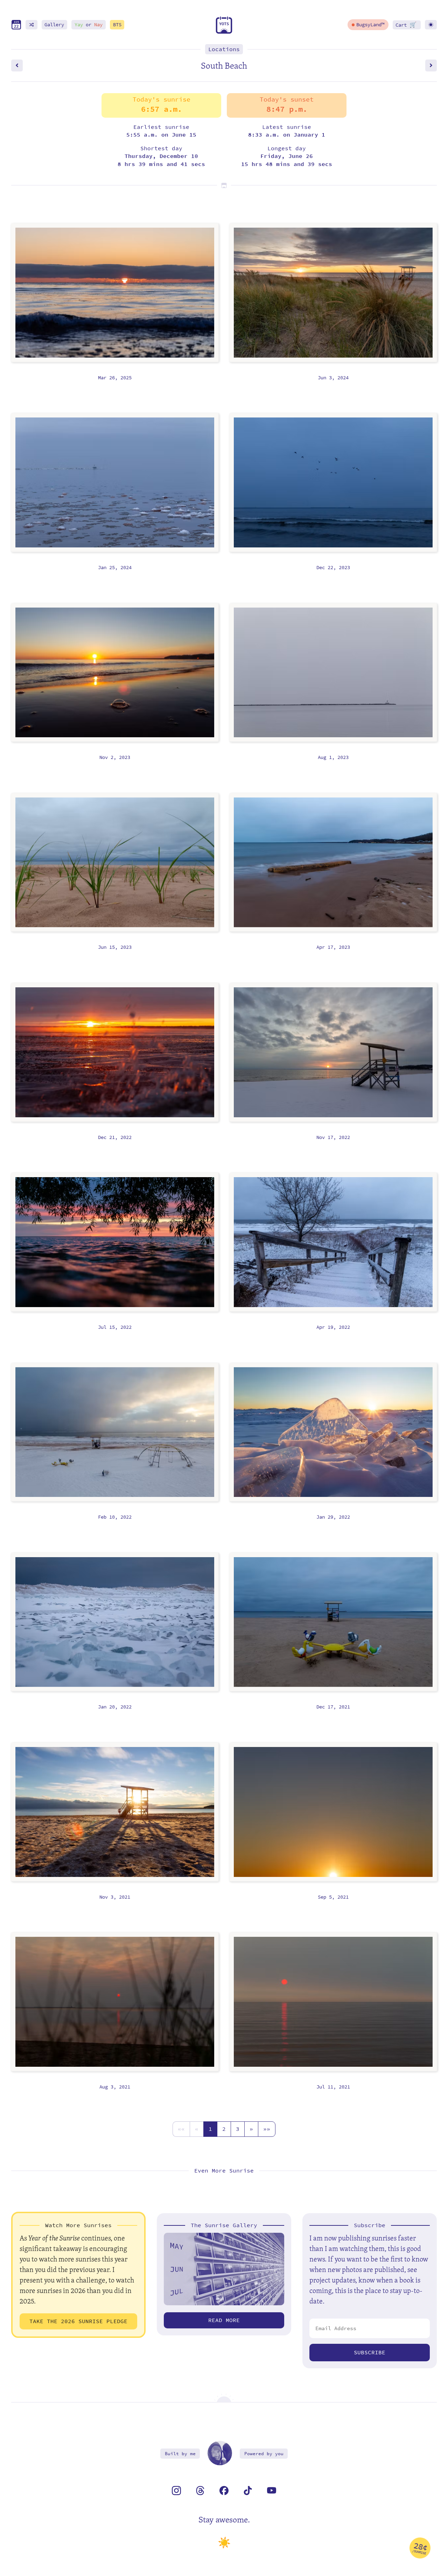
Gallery (54, 25)
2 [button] (224, 2129)
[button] (181, 2129)
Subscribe (370, 2352)
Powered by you (264, 2454)
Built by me (180, 2454)
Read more (224, 2320)
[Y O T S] (224, 32)
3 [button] (238, 2129)
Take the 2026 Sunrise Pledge (78, 2321)
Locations (224, 49)
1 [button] (210, 2129)
